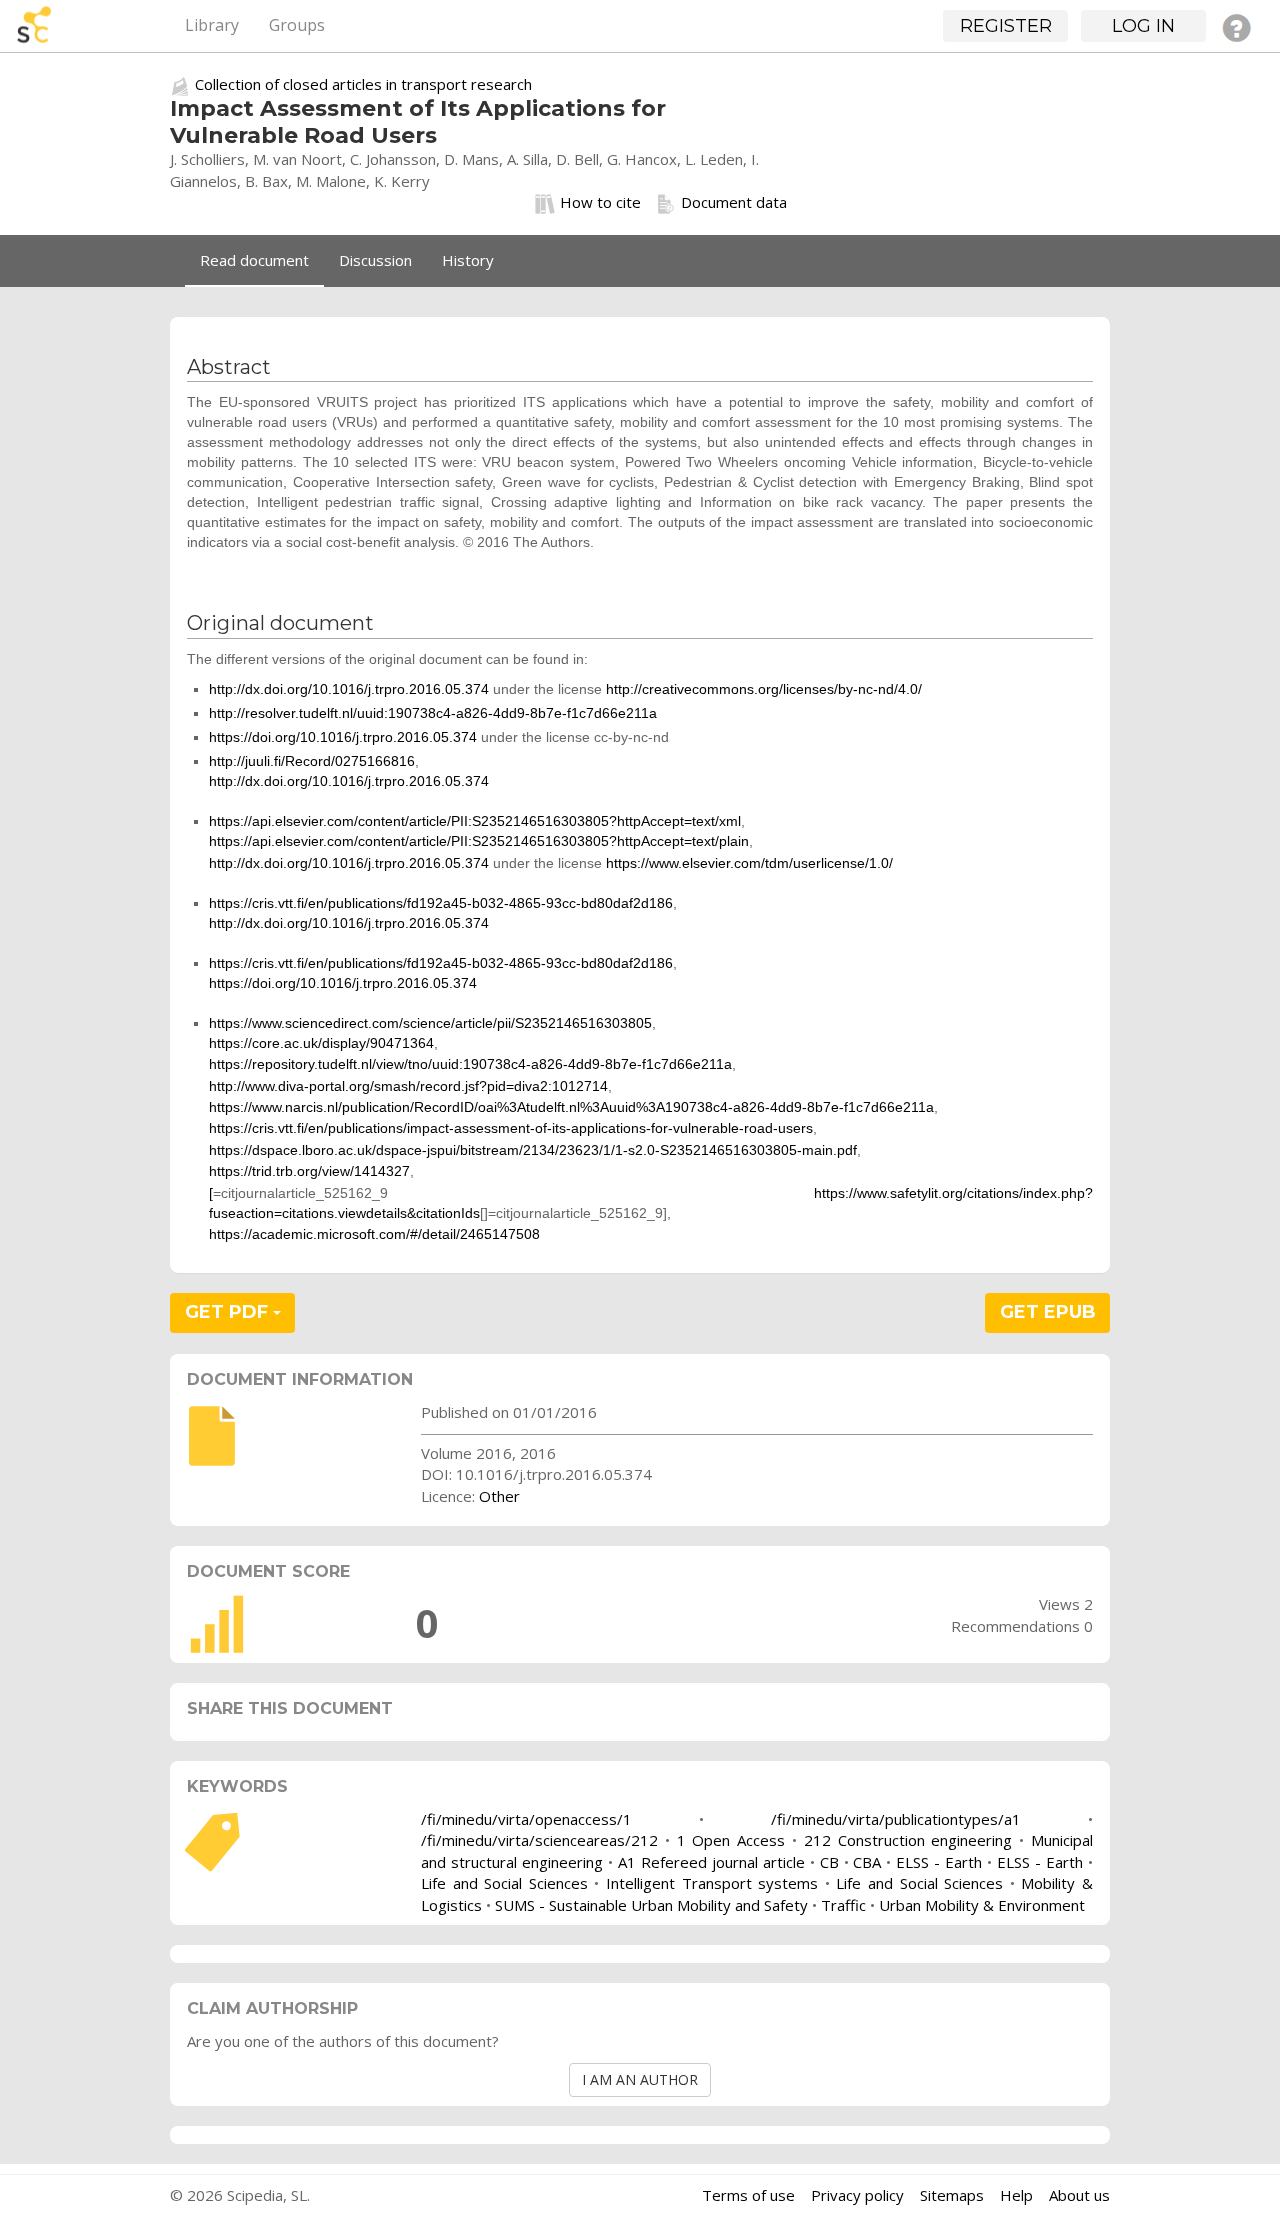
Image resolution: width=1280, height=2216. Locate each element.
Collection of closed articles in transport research (363, 84)
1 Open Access (731, 1840)
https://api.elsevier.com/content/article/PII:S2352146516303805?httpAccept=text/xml (475, 821)
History (468, 260)
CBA (867, 1862)
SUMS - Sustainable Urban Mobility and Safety (651, 1905)
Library (212, 25)
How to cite (600, 202)
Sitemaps (952, 2195)
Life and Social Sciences (504, 1883)
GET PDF (229, 1312)
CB (829, 1862)
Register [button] (1006, 26)
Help (1016, 2195)
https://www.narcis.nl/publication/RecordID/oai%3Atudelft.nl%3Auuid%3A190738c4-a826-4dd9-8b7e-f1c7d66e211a (571, 1107)
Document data (734, 202)
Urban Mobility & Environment (982, 1905)
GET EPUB (1048, 1312)
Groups (297, 25)
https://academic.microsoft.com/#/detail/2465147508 (374, 1234)
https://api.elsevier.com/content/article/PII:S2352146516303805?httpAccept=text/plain (479, 841)
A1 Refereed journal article (711, 1862)
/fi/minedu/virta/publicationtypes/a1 (896, 1819)
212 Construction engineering (908, 1840)
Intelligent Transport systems (712, 1883)
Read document (254, 260)
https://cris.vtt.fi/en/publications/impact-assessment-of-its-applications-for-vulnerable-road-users (511, 1128)
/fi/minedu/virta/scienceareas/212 (539, 1840)
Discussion (375, 260)
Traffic (843, 1905)
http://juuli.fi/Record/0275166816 (312, 761)
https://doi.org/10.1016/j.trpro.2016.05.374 (343, 737)
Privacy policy (857, 2195)
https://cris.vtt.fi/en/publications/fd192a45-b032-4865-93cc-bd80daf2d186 (441, 903)
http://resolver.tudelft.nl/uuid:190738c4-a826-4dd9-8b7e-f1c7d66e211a (433, 713)
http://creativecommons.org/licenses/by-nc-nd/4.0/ (764, 689)
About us (1079, 2195)
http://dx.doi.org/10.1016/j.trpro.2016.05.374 (349, 689)
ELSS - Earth (939, 1862)
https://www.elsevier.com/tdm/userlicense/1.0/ (749, 863)
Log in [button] (1143, 26)
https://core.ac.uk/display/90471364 (321, 1043)
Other (499, 1496)
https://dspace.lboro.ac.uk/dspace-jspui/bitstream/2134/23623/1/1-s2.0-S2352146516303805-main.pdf (533, 1150)
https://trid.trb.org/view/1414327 (309, 1171)
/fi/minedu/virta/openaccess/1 (526, 1819)
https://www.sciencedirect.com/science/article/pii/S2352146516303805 (430, 1023)
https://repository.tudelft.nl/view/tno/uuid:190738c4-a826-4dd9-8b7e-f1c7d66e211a (470, 1064)
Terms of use (748, 2195)
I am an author (640, 2079)
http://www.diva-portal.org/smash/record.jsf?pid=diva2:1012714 (408, 1086)
